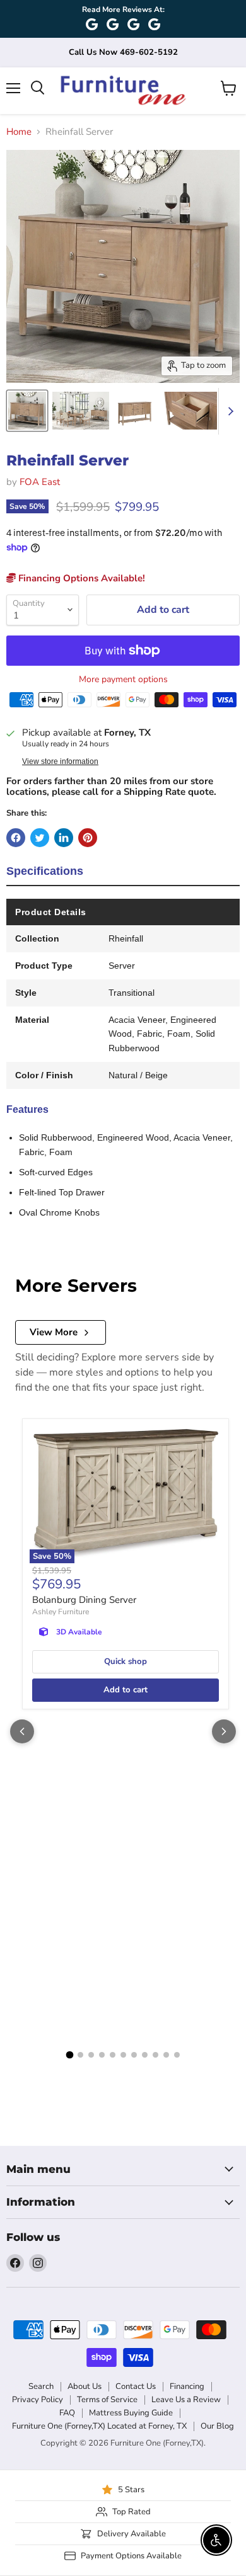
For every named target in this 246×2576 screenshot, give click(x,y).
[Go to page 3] (91, 2055)
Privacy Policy (38, 2400)
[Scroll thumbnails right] (228, 411)
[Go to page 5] (113, 2055)
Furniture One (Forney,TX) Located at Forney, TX (99, 2426)
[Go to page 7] (134, 2055)
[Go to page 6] (123, 2055)
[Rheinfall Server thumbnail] (27, 411)
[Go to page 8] (145, 2055)
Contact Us (136, 2386)
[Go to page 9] (155, 2055)
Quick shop (126, 1661)
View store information (60, 761)
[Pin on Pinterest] (88, 838)
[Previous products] (22, 1731)
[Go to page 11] (177, 2055)
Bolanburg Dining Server (84, 1600)
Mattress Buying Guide (131, 2413)
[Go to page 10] (166, 2055)
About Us (85, 2386)
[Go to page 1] (69, 2055)
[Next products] (224, 1731)
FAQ (67, 2413)
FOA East (40, 482)
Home (19, 132)
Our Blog (217, 2426)
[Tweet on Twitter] (40, 838)
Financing (187, 2386)
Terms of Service (107, 2400)
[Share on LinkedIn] (64, 838)
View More (54, 1332)
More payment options (123, 680)
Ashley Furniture (61, 1612)
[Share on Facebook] (16, 838)
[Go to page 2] (80, 2055)
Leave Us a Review (186, 2400)
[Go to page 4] (102, 2055)
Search (41, 2386)
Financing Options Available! (80, 578)
